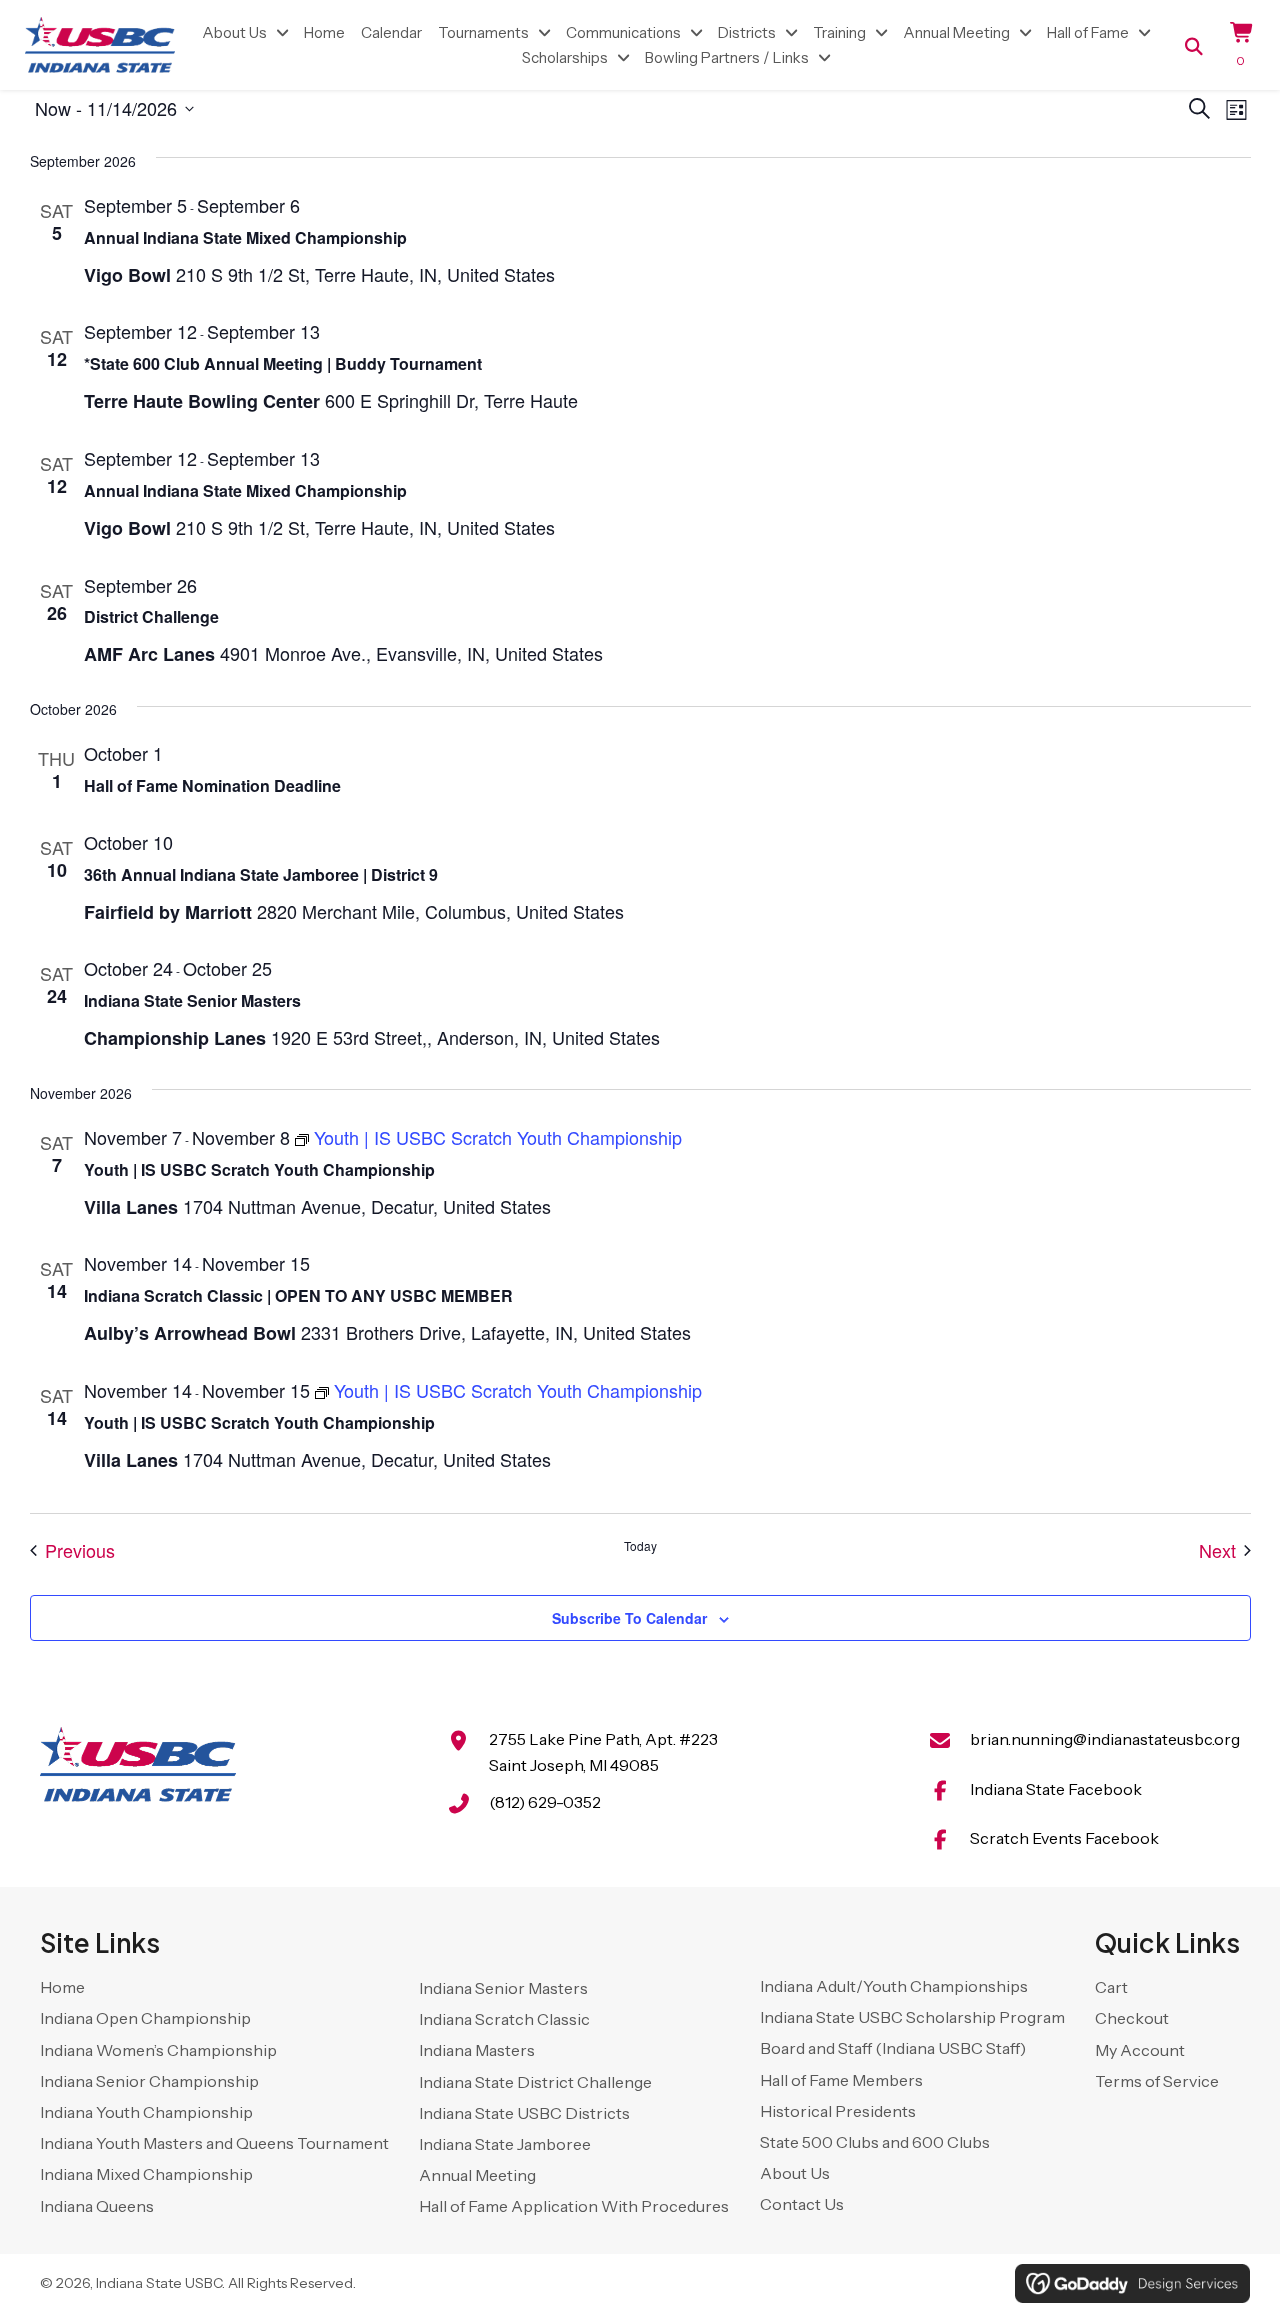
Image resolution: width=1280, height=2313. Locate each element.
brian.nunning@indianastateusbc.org (1105, 1739)
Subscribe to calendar (629, 1618)
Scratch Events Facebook (1064, 1838)
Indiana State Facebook (1056, 1789)
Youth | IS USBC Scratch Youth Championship (259, 1169)
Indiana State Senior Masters (192, 1000)
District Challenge (151, 616)
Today (640, 1546)
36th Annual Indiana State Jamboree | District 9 (261, 874)
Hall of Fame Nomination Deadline (212, 785)
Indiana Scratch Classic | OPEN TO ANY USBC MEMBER (298, 1295)
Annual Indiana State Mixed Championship (245, 237)
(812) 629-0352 (545, 1802)
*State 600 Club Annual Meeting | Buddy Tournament (283, 363)
